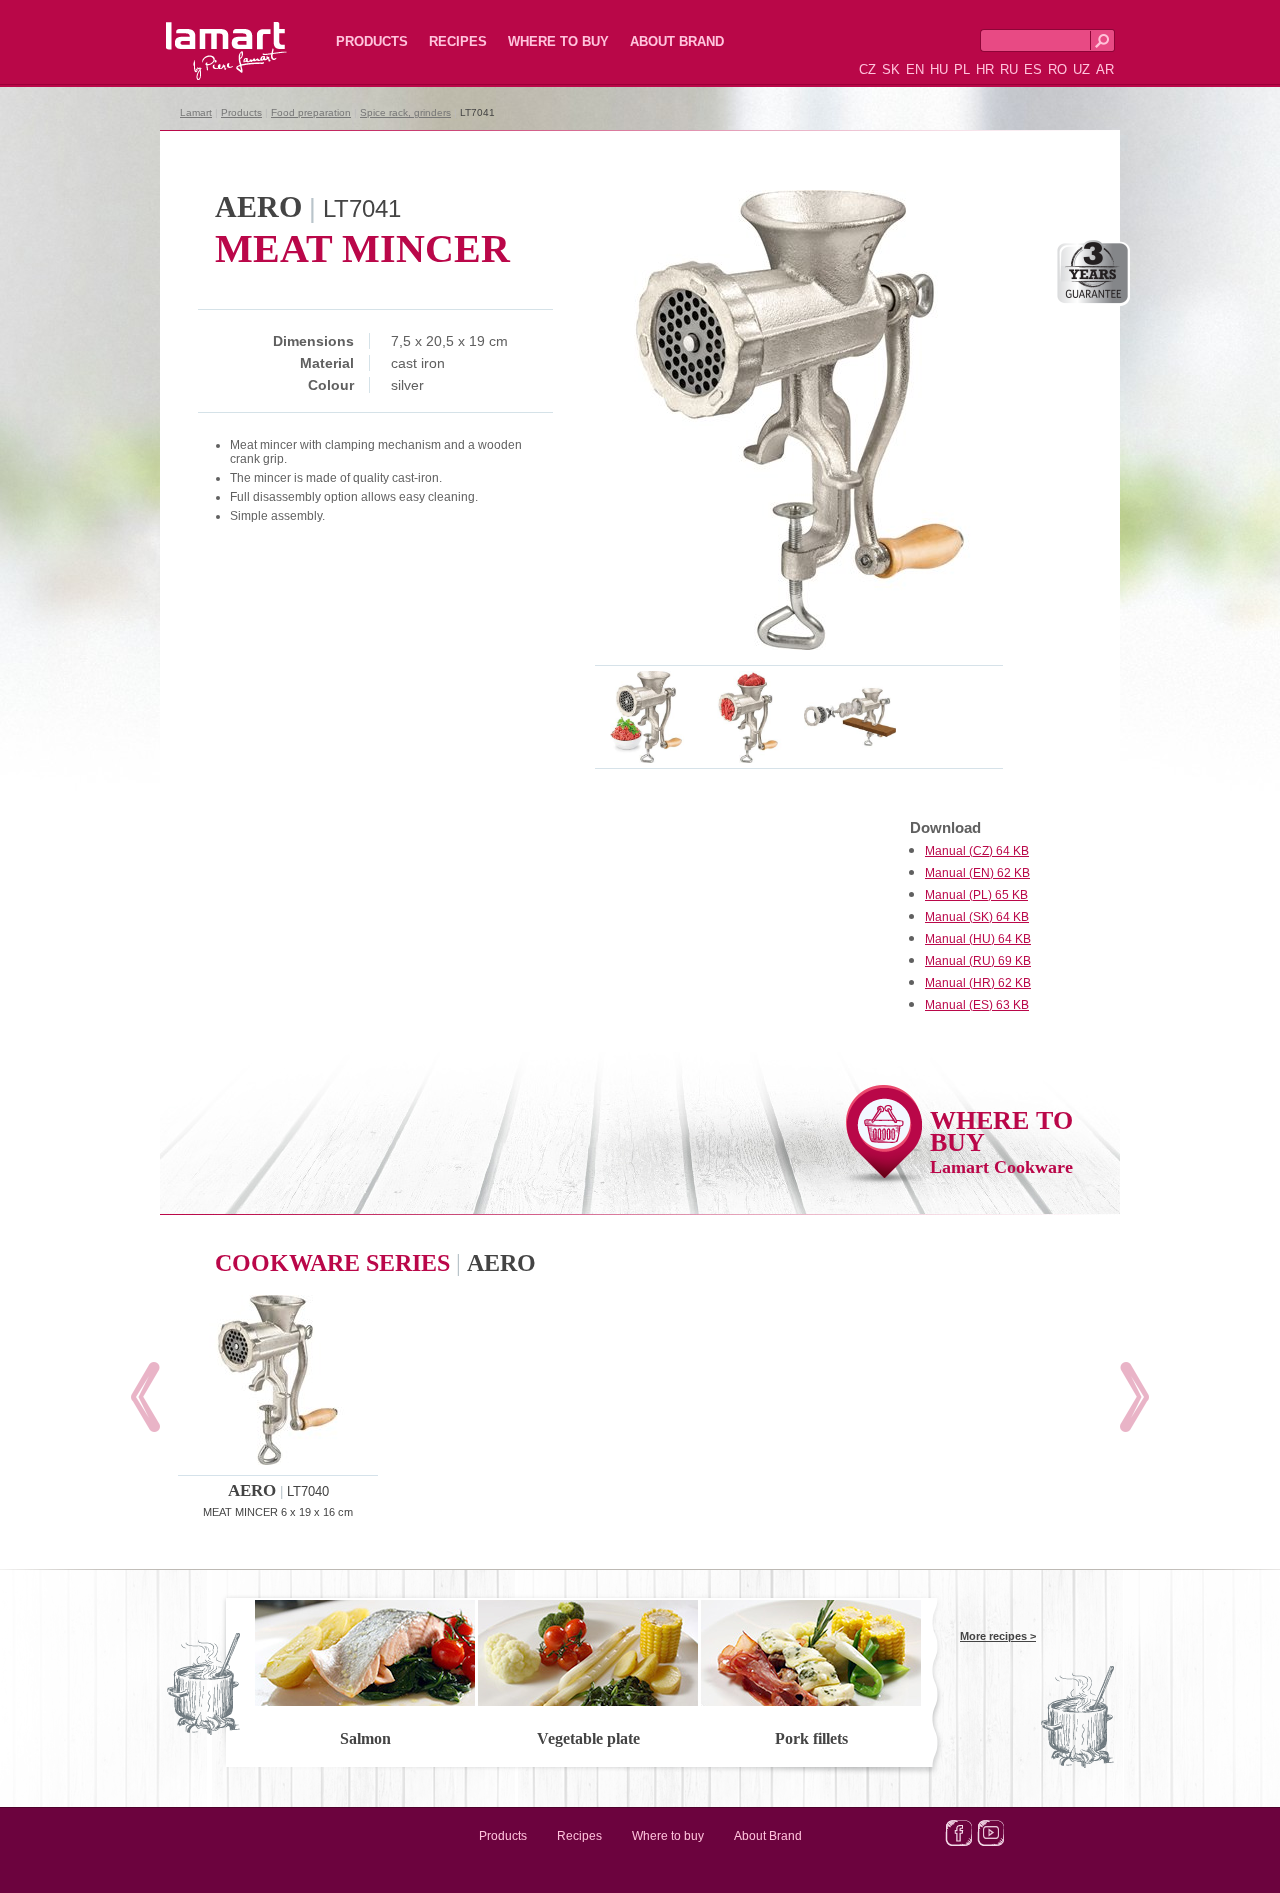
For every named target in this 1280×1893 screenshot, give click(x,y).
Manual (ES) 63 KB (977, 1005)
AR (1105, 69)
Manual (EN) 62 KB (977, 873)
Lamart (205, 35)
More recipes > (998, 1636)
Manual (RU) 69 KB (978, 961)
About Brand (677, 41)
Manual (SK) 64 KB (977, 917)
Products (372, 41)
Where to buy (558, 41)
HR (985, 69)
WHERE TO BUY (1001, 1141)
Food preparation (311, 112)
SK (891, 69)
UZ (1081, 69)
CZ (867, 69)
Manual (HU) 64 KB (978, 939)
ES (1033, 69)
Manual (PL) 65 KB (976, 895)
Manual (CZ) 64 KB (977, 851)
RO (1057, 69)
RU (1009, 69)
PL (962, 69)
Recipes (458, 41)
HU (939, 69)
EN (915, 69)
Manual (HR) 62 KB (978, 983)
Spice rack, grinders (405, 112)
